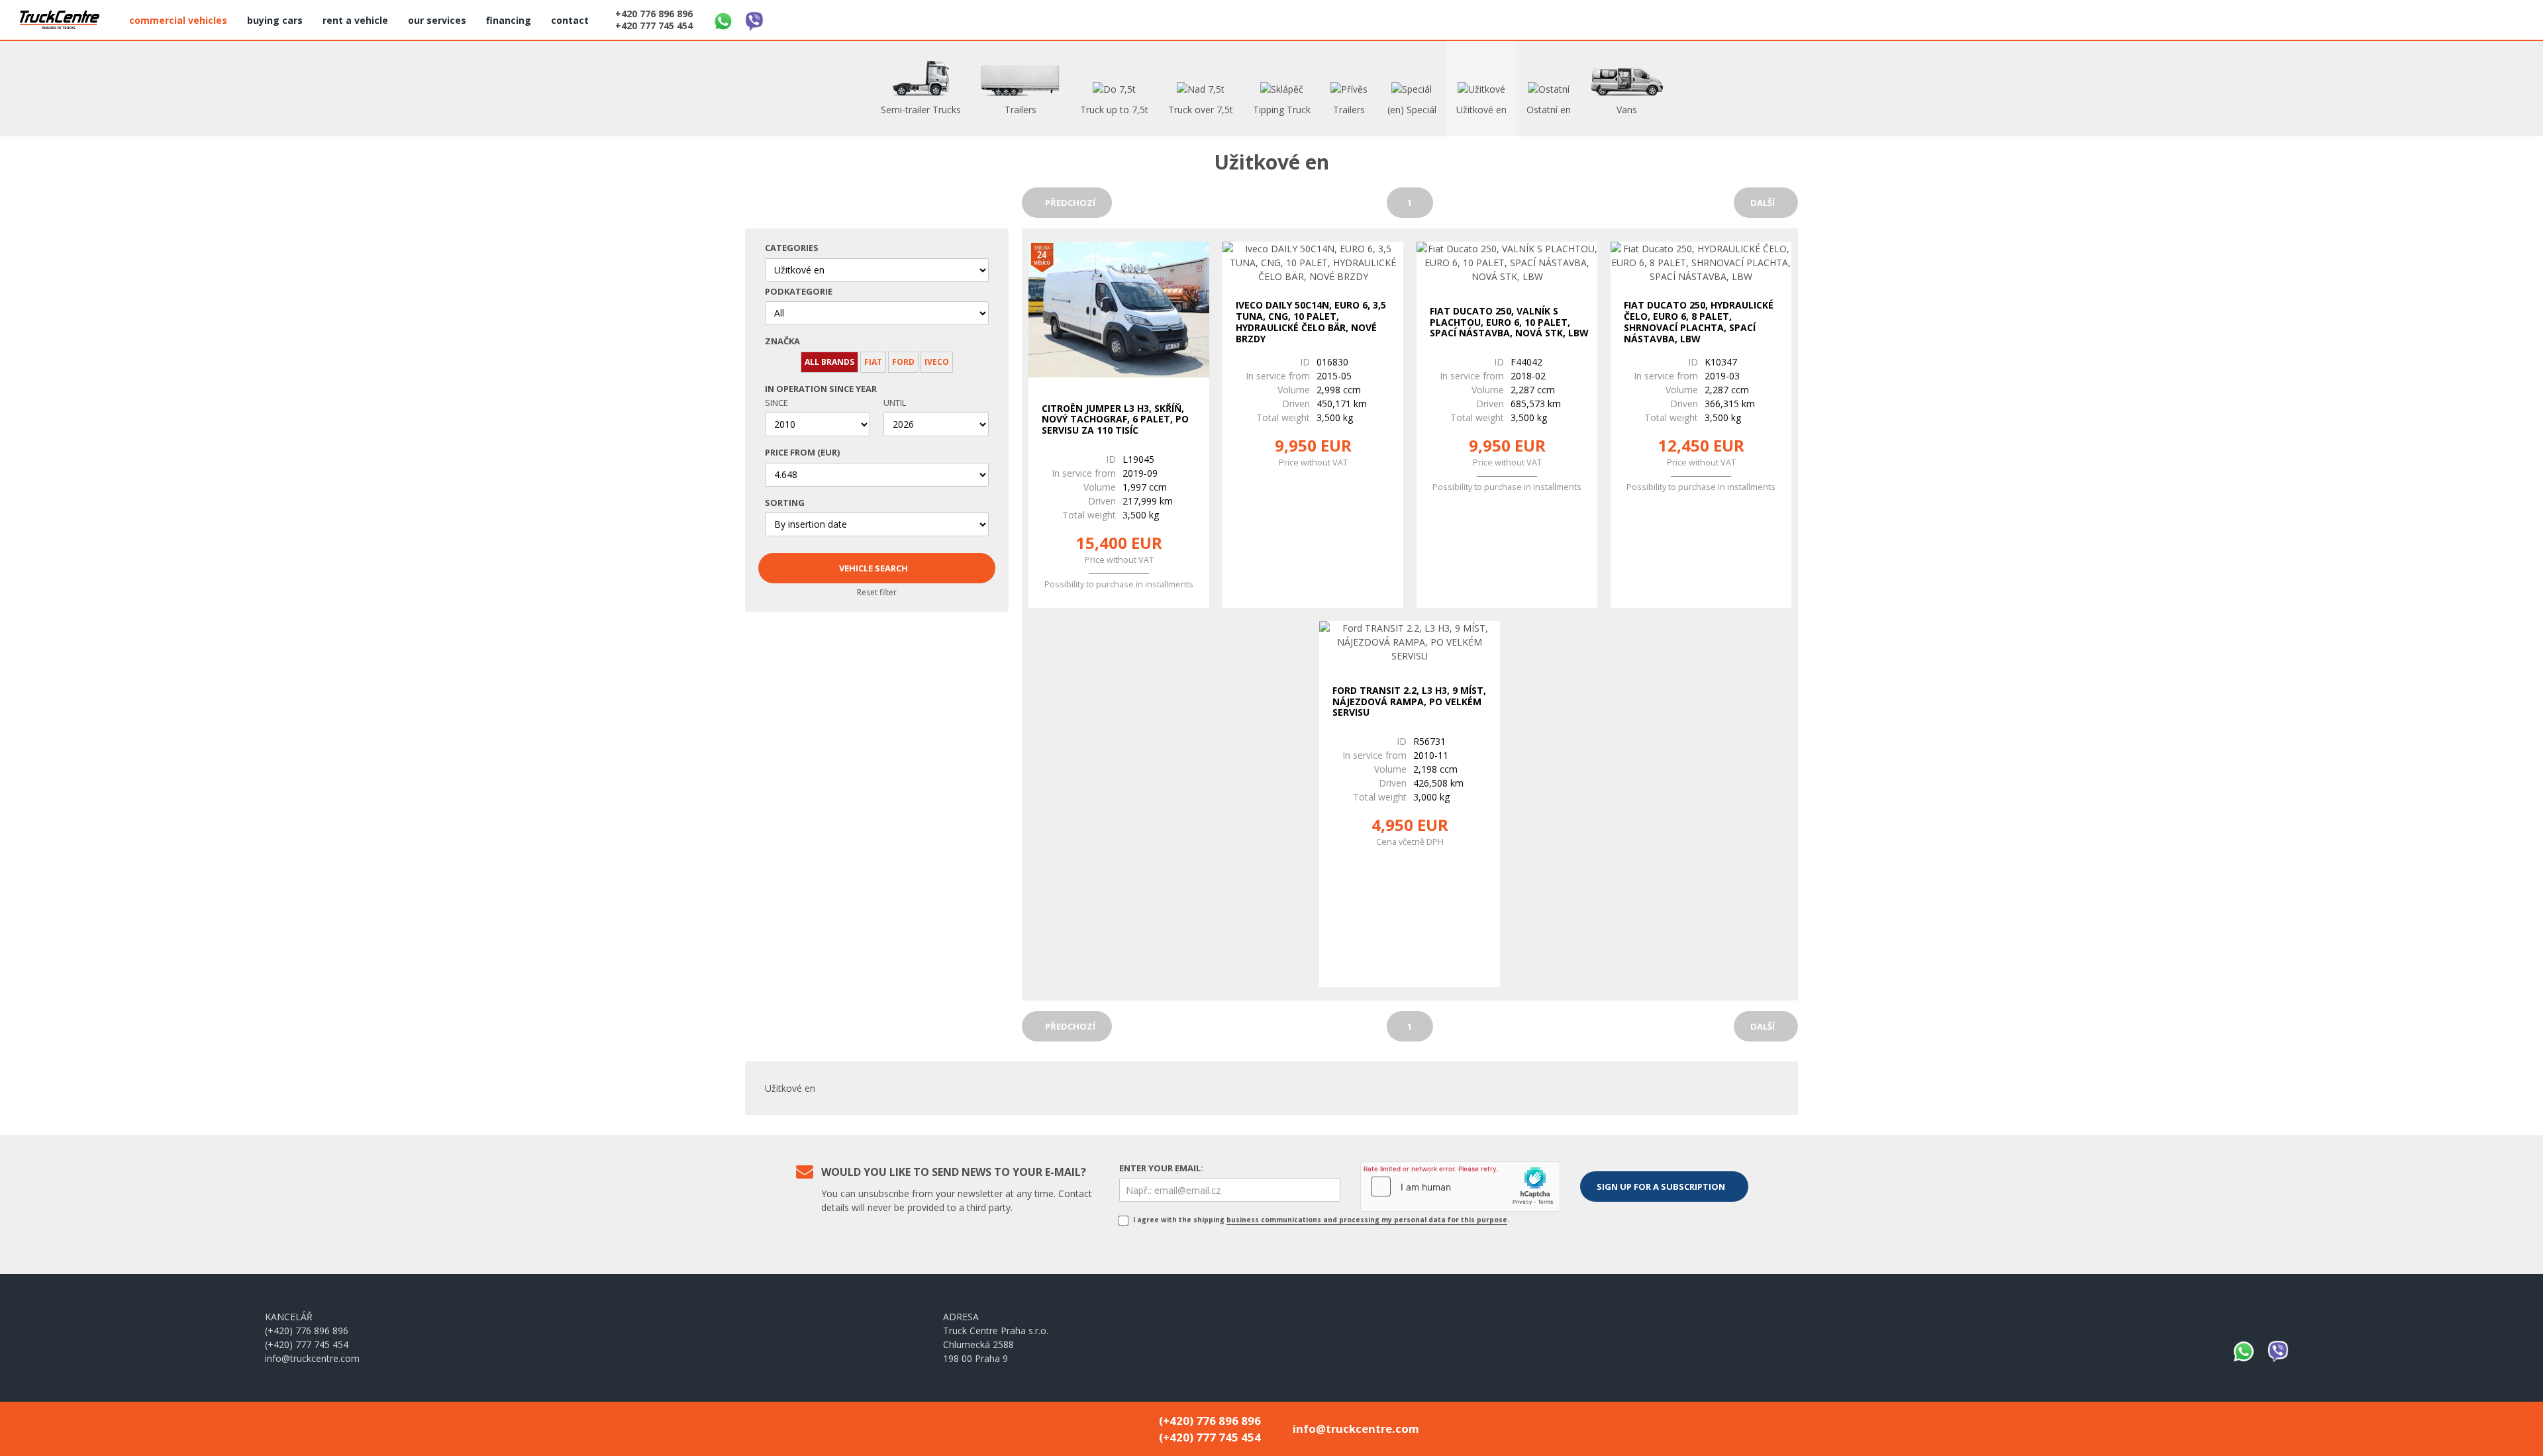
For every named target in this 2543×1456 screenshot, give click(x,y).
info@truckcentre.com (312, 1358)
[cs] (2445, 18)
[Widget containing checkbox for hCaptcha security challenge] (1460, 1187)
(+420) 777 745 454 (307, 1344)
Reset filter (877, 592)
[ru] (2509, 18)
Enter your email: (1161, 1168)
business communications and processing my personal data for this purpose (1367, 1220)
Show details (1116, 579)
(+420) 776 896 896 (307, 1331)
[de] (2477, 18)
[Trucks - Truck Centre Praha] (60, 20)
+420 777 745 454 (654, 26)
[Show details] (1119, 311)
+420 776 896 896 (654, 14)
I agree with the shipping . (1320, 1220)
